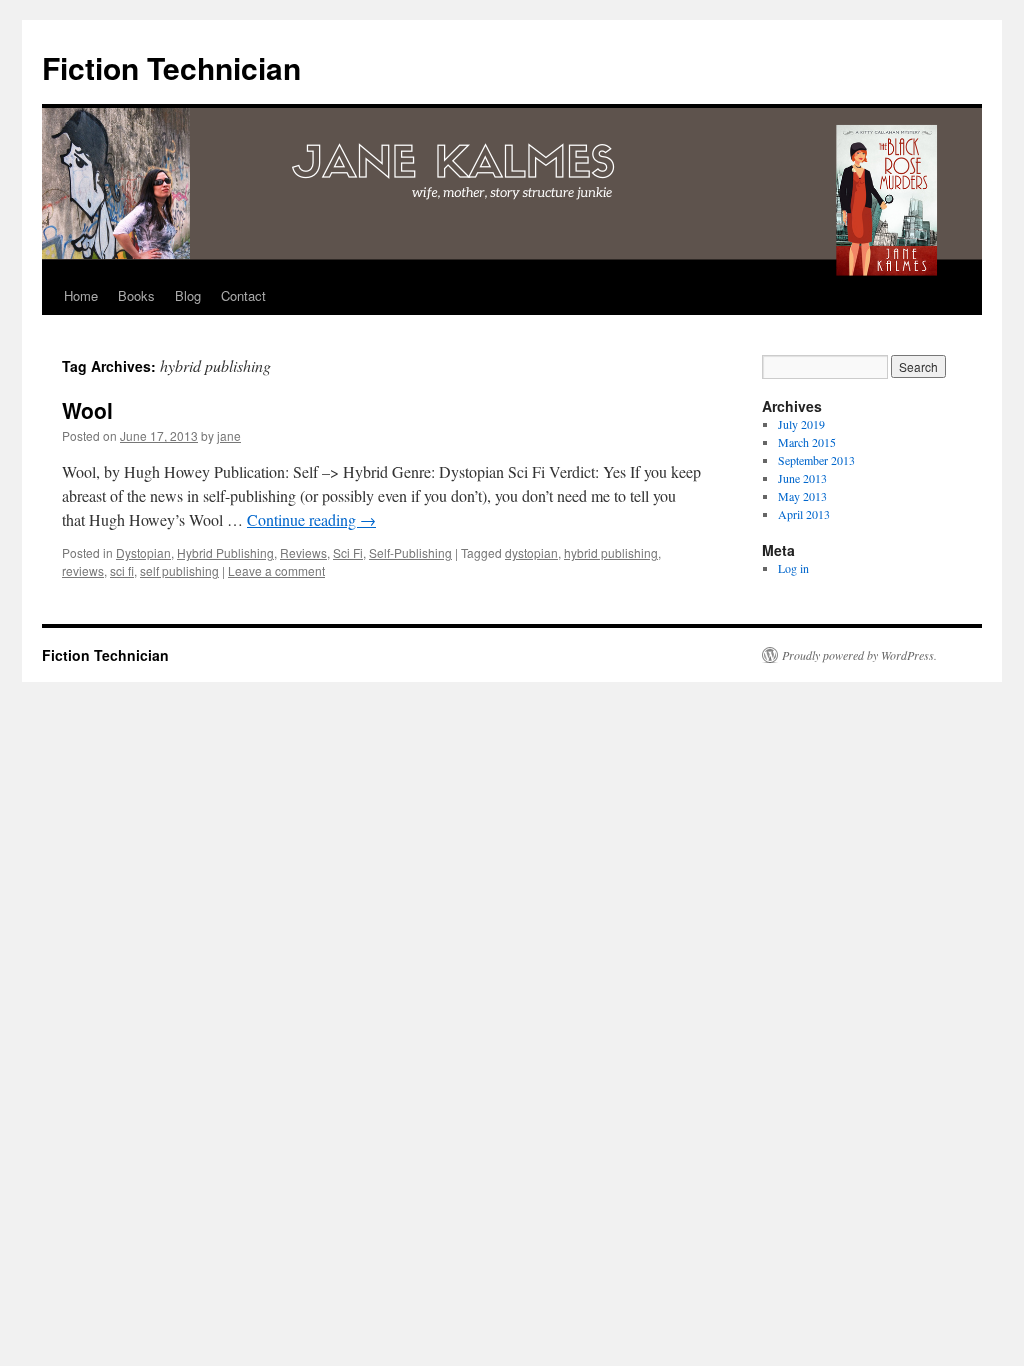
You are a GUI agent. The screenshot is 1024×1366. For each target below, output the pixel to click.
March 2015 (807, 442)
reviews (83, 570)
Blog (188, 295)
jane (229, 435)
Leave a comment (276, 570)
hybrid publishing (611, 552)
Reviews (303, 552)
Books (136, 295)
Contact (243, 295)
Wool (87, 410)
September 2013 (816, 460)
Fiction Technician (171, 67)
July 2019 (801, 424)
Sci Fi (348, 552)
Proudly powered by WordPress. (859, 655)
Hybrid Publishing (225, 552)
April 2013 (804, 514)
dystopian (531, 552)
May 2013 (802, 496)
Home (81, 295)
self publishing (179, 570)
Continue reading (311, 519)
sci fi (122, 570)
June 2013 (802, 478)
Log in (793, 568)
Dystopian (143, 552)
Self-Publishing (410, 552)
